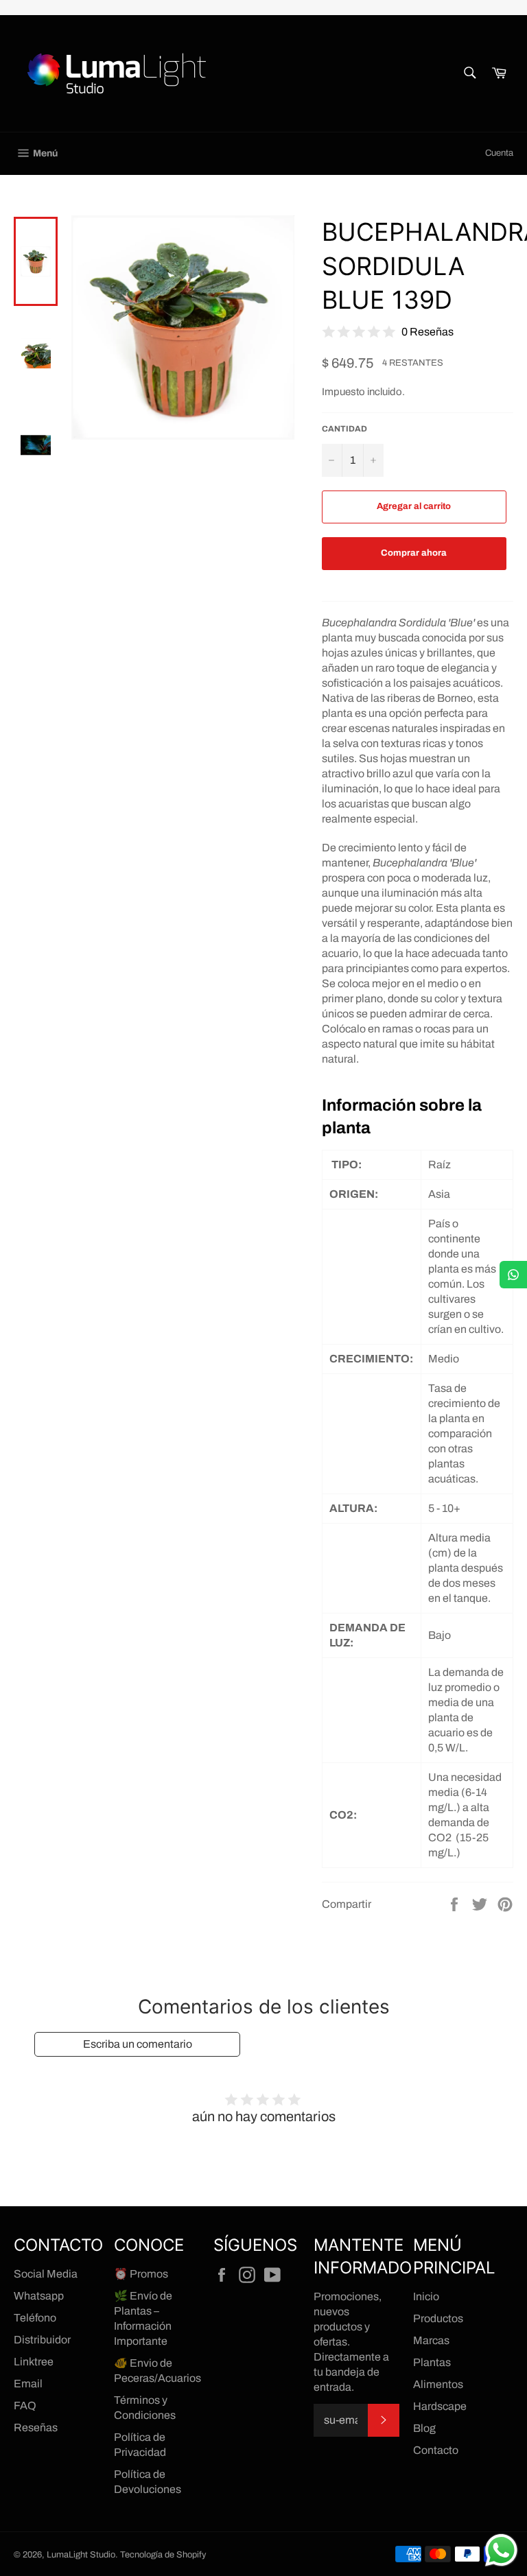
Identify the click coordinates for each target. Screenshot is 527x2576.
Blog (424, 2428)
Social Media (46, 2274)
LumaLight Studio (81, 2555)
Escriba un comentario (138, 2044)
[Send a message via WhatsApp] (501, 2550)
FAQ (25, 2406)
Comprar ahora (414, 553)
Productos (438, 2318)
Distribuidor (42, 2340)
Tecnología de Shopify (163, 2555)
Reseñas (36, 2427)
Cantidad (344, 429)
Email (28, 2384)
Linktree (34, 2362)
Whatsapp (39, 2296)
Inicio (426, 2296)
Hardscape (440, 2406)
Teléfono (35, 2318)
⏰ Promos (141, 2274)
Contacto (436, 2450)
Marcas (431, 2340)
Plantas (432, 2362)
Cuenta (499, 153)
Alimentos (438, 2384)
